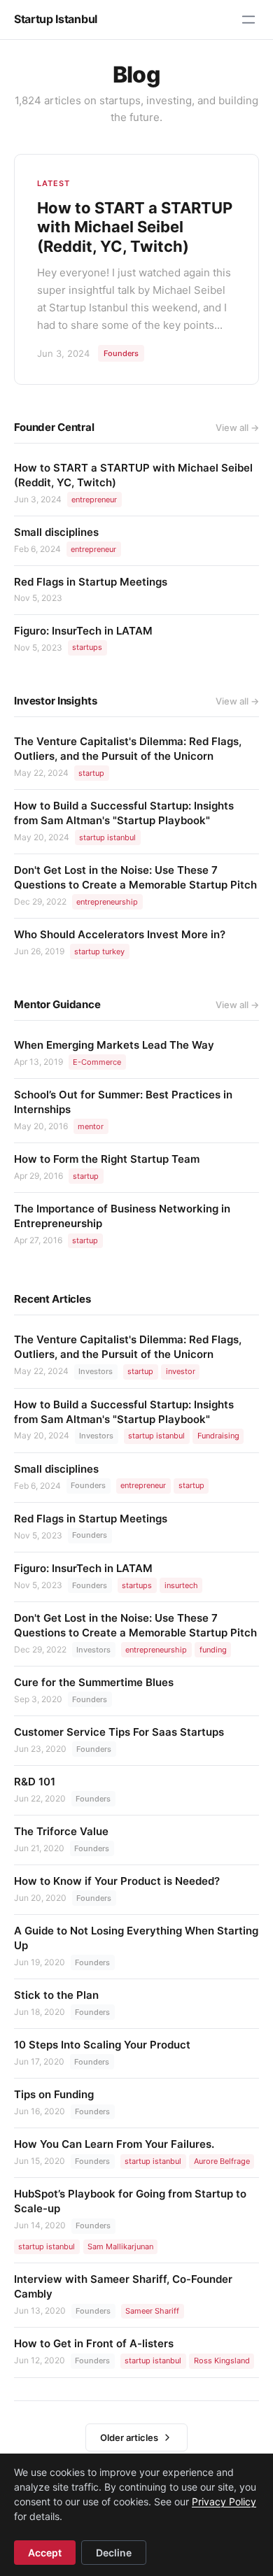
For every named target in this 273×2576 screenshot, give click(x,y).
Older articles (129, 2437)
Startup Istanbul (56, 19)
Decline (114, 2553)
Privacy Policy (224, 2501)
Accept (45, 2553)
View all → (237, 427)
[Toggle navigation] (248, 20)
